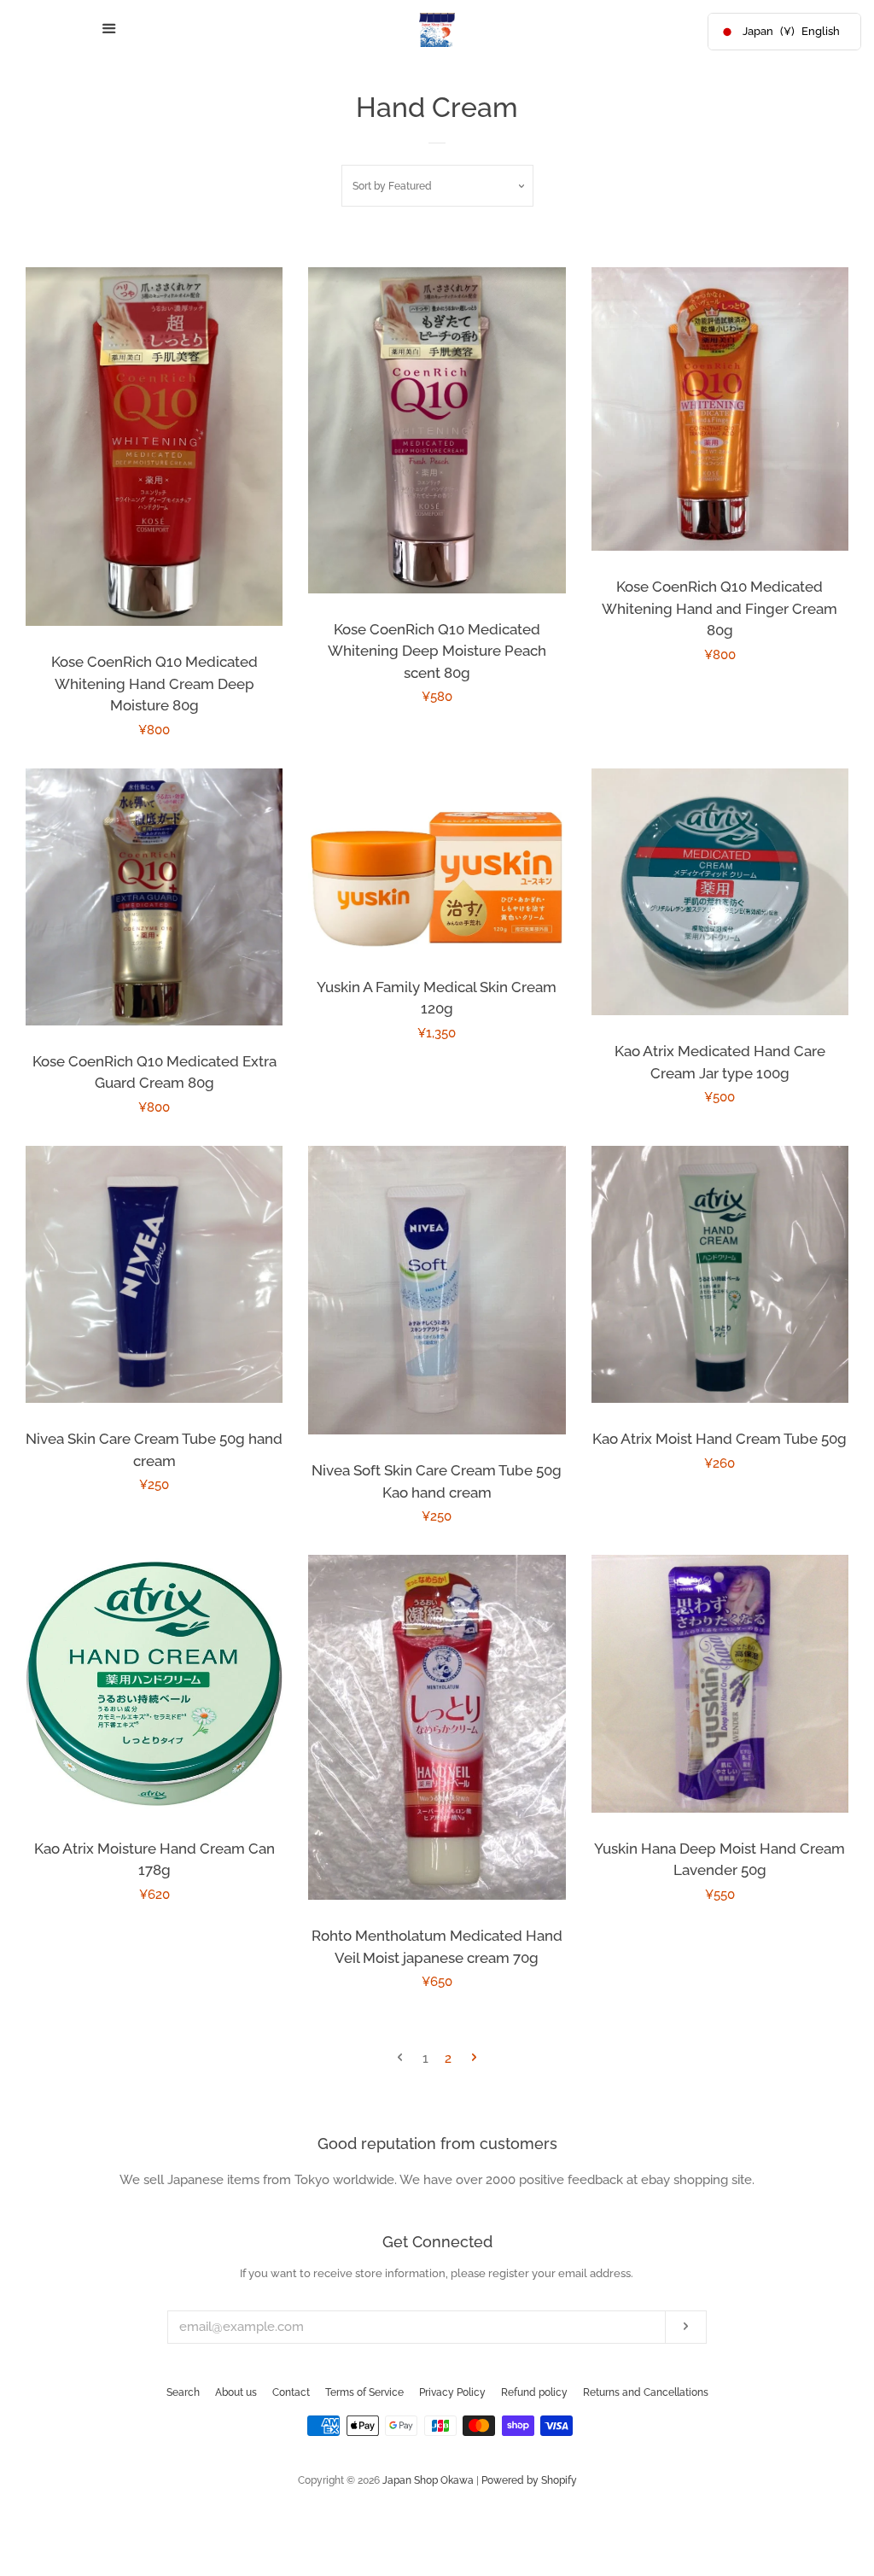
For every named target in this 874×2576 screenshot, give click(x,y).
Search (183, 2392)
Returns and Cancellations (646, 2392)
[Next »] (474, 2059)
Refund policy (534, 2392)
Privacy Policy (452, 2392)
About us (236, 2392)
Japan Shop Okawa (428, 2480)
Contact (291, 2392)
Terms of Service (364, 2392)
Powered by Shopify (529, 2480)
